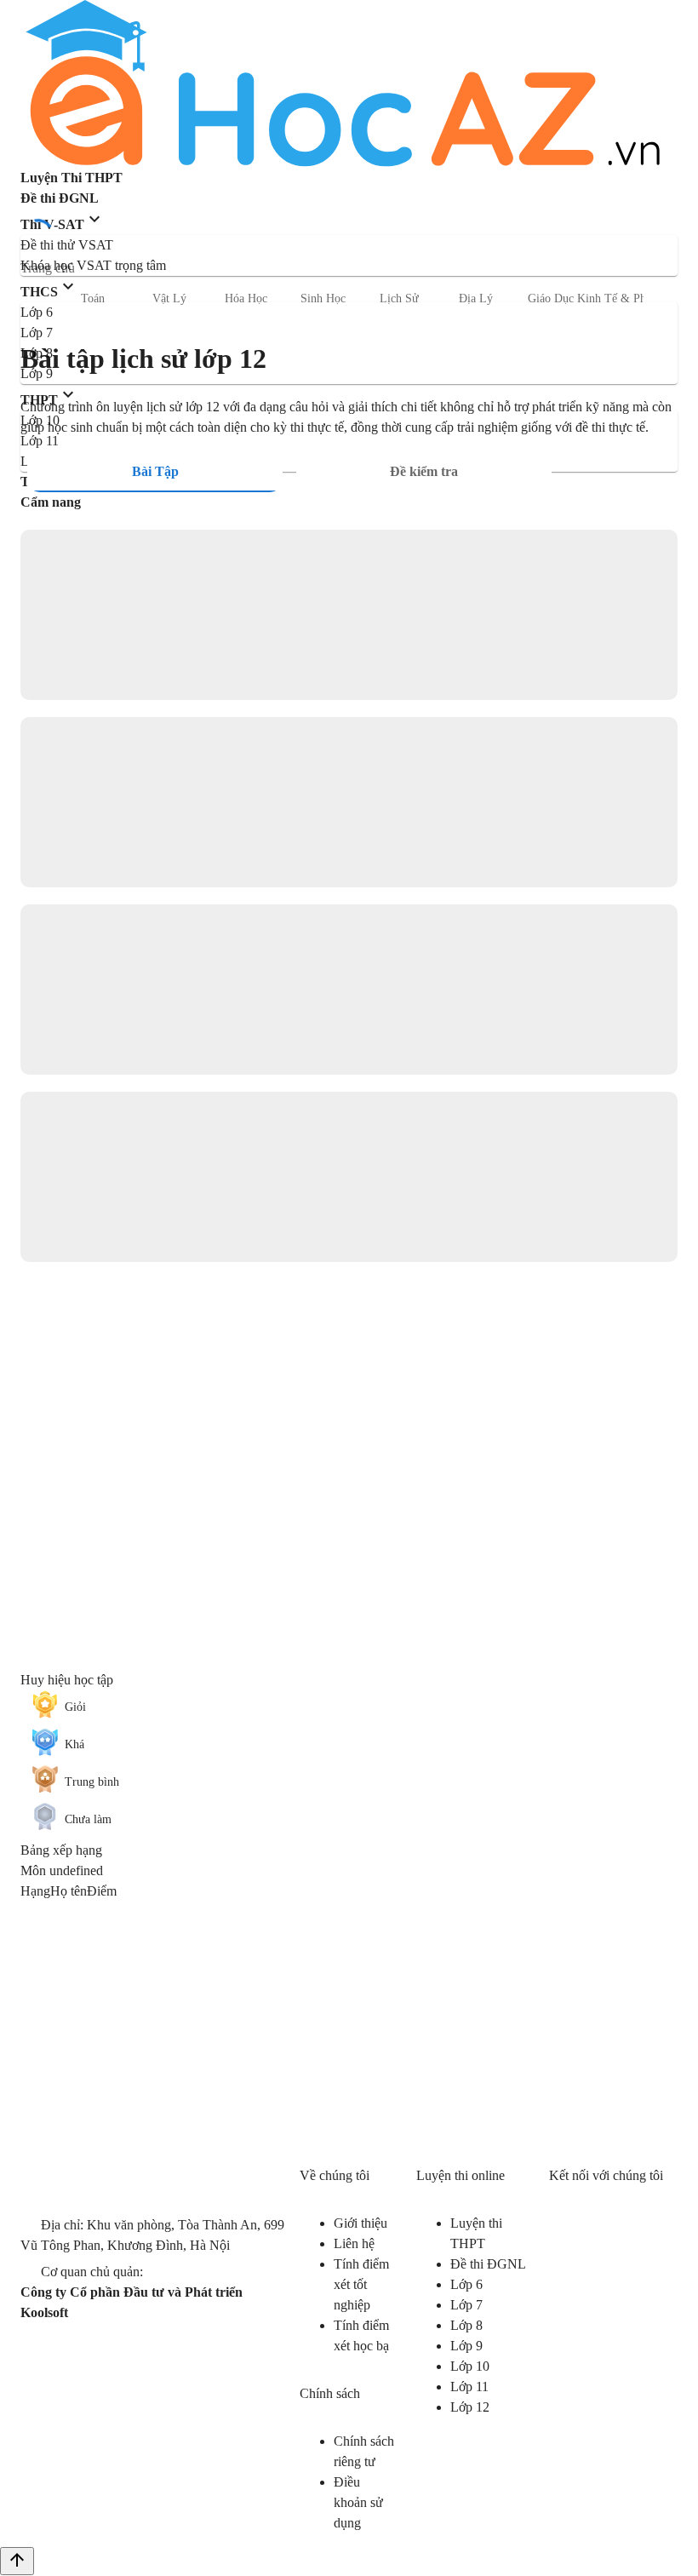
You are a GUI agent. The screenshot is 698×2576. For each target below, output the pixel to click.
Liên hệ (354, 2243)
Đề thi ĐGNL (488, 2264)
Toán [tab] (93, 298)
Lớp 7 (466, 2305)
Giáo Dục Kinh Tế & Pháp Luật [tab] (605, 298)
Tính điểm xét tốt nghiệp (361, 2284)
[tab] (155, 472)
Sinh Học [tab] (323, 298)
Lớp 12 (470, 2407)
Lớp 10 (470, 2366)
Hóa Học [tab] (246, 298)
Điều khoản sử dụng (358, 2502)
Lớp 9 (466, 2346)
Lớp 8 (466, 2325)
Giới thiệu (360, 2223)
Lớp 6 (466, 2284)
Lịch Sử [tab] (399, 298)
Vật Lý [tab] (169, 298)
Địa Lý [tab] (476, 298)
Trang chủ (48, 268)
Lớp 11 (469, 2387)
